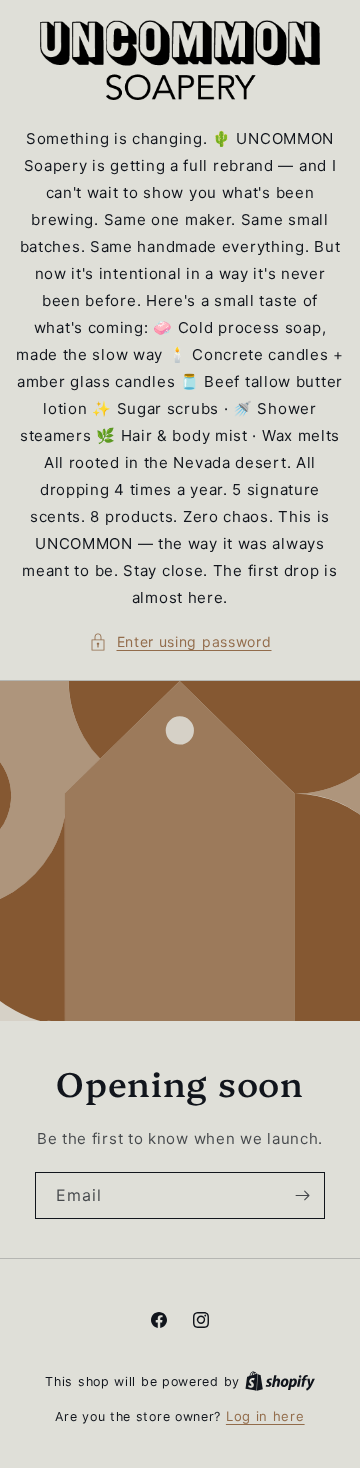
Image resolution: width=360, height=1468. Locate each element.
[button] (180, 641)
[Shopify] (280, 1381)
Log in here (265, 1416)
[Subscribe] (302, 1194)
